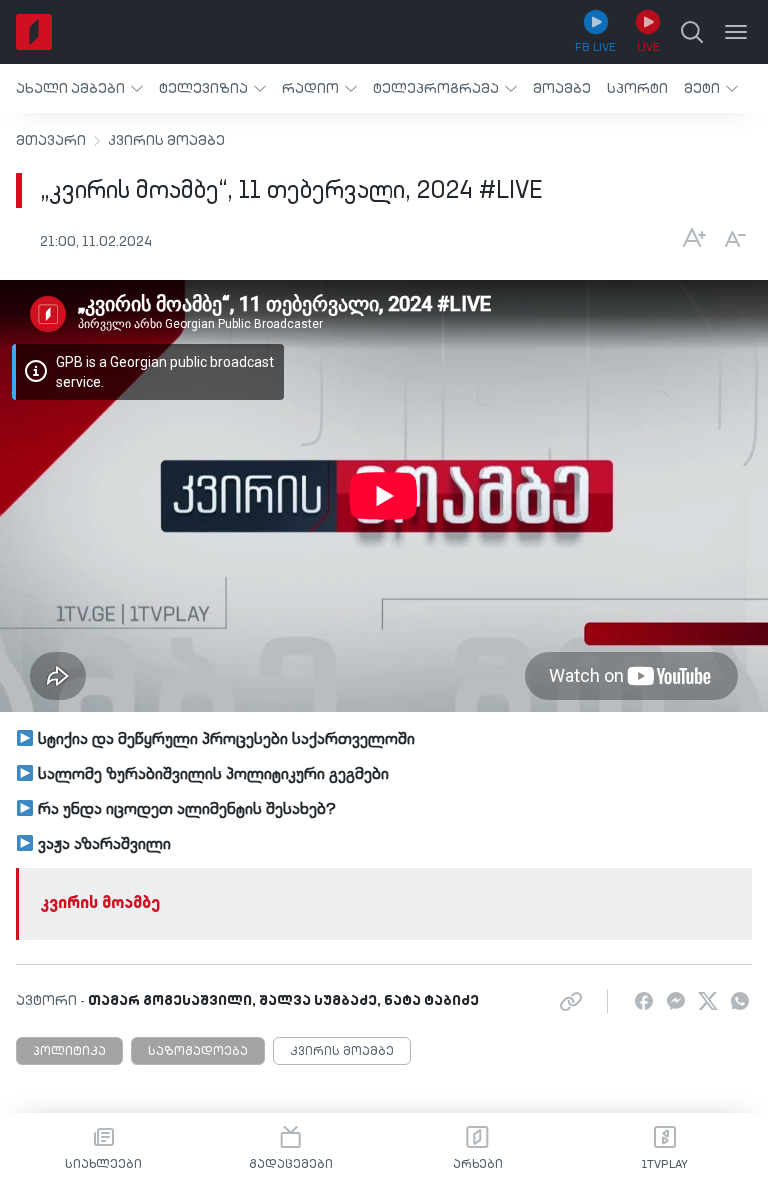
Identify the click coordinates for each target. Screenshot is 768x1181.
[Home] (34, 32)
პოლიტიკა (69, 1052)
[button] (79, 88)
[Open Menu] (736, 32)
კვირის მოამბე (166, 141)
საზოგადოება (198, 1052)
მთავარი (51, 141)
